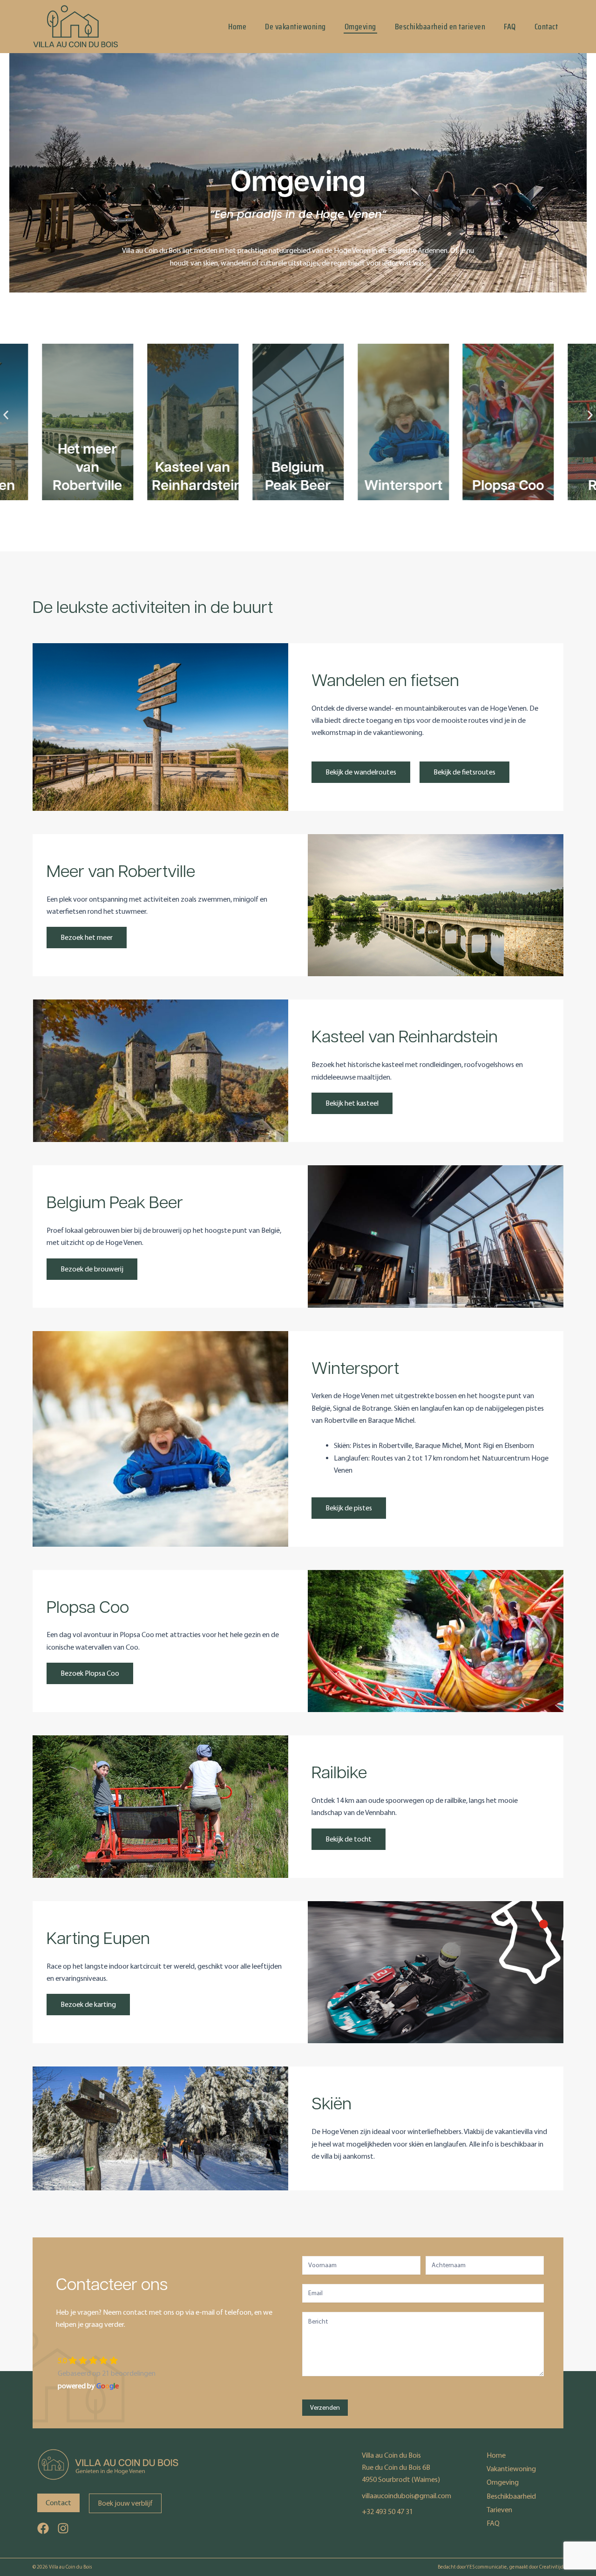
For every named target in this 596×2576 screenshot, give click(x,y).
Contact (546, 27)
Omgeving (360, 27)
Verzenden (325, 2408)
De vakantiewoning (295, 27)
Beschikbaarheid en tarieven (440, 27)
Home (237, 27)
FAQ (510, 27)
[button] (6, 415)
